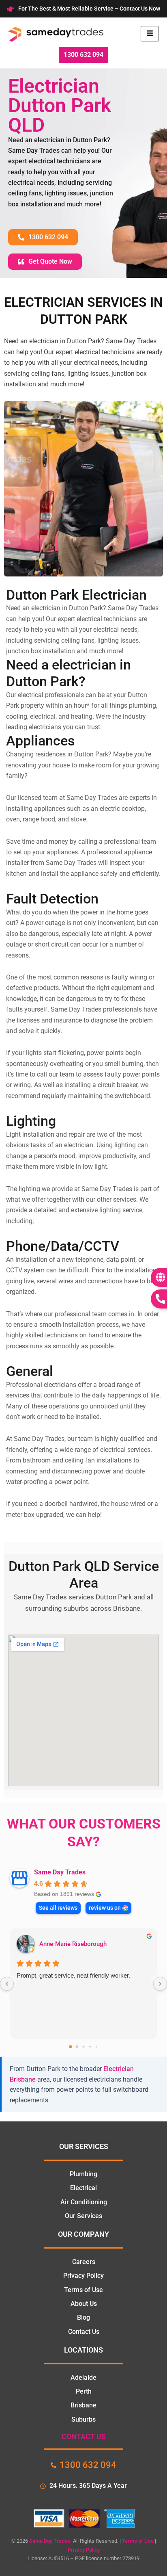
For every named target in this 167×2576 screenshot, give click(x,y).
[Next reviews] (160, 1984)
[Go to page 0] (71, 2047)
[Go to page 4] (96, 2047)
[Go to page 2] (83, 2046)
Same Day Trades (60, 1872)
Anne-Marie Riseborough (73, 1944)
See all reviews (58, 1908)
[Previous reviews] (7, 1984)
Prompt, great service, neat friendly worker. (73, 1975)
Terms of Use (138, 2541)
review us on (105, 1908)
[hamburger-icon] (150, 34)
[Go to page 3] (90, 2047)
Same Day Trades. (50, 2541)
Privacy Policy (84, 2550)
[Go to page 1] (77, 2047)
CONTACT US (84, 2436)
